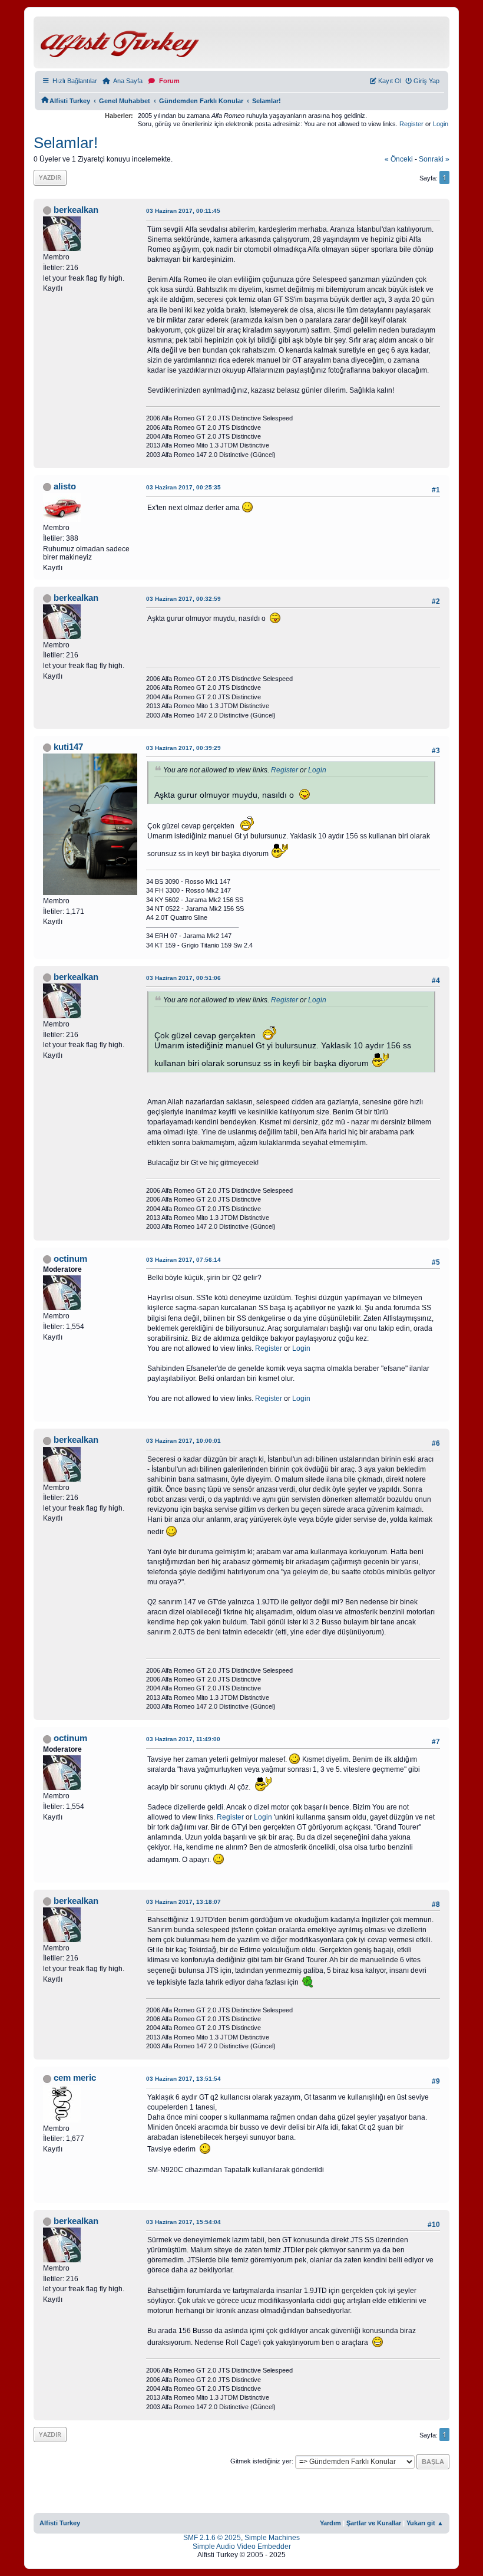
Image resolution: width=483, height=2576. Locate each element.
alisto (65, 486)
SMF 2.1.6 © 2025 (212, 2538)
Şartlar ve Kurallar (374, 2523)
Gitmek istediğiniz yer (261, 2461)
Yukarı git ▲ (425, 2523)
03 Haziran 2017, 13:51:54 (183, 2079)
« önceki (399, 159)
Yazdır (50, 177)
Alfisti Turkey (60, 2523)
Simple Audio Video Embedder (242, 2547)
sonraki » (434, 159)
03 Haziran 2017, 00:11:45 (183, 211)
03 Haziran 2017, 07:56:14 (183, 1260)
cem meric (75, 2078)
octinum (70, 1259)
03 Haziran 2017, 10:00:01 (183, 1441)
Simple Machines (272, 2538)
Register (411, 124)
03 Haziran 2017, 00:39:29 (183, 748)
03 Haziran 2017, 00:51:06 (183, 978)
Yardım (330, 2523)
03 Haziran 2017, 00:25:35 (183, 487)
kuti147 (68, 747)
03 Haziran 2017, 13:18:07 (183, 1902)
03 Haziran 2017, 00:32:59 (183, 599)
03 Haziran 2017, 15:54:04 (183, 2222)
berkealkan (76, 210)
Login (441, 124)
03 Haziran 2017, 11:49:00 (183, 1739)
